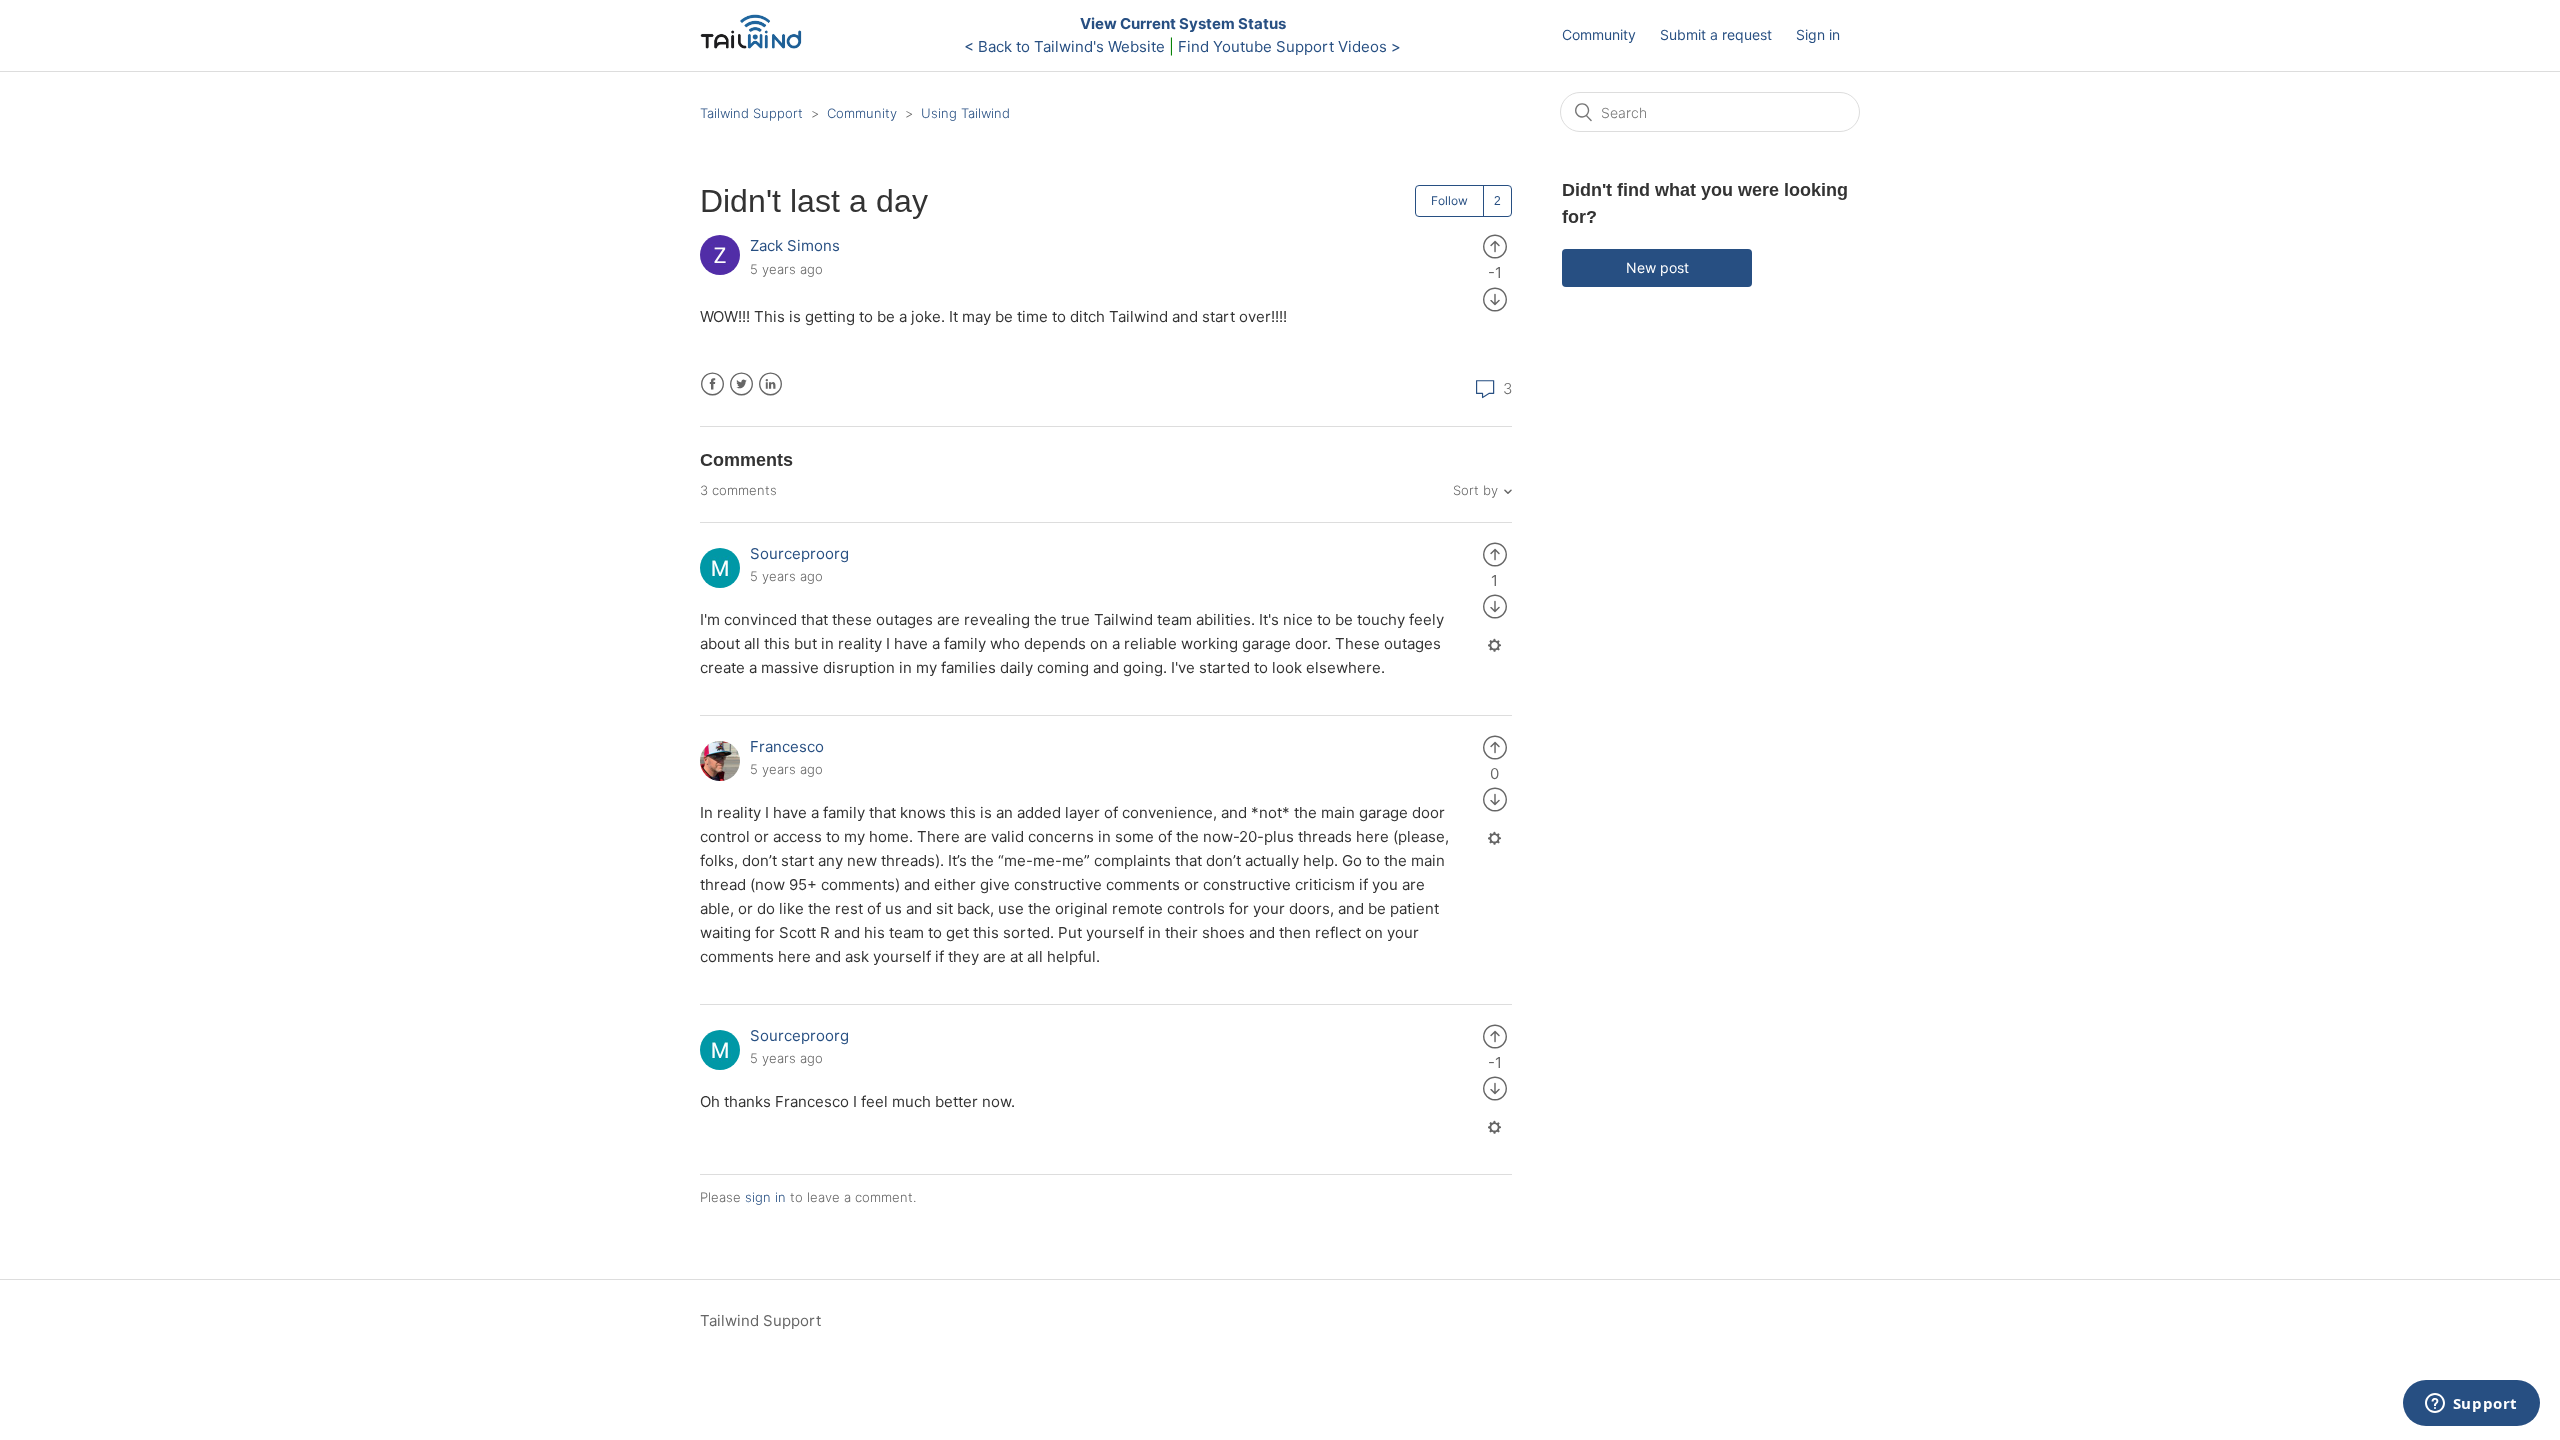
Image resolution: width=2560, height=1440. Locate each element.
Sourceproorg (799, 553)
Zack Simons (795, 245)
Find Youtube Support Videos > (1289, 46)
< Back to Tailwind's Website (1064, 46)
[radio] (1495, 245)
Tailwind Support (751, 113)
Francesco (787, 746)
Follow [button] (1449, 200)
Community (1599, 34)
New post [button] (1657, 267)
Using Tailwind (965, 113)
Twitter (741, 384)
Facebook (712, 384)
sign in (765, 1197)
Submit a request (1716, 34)
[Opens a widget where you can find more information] (2471, 1405)
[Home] (756, 45)
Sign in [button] (1818, 34)
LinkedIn (770, 384)
